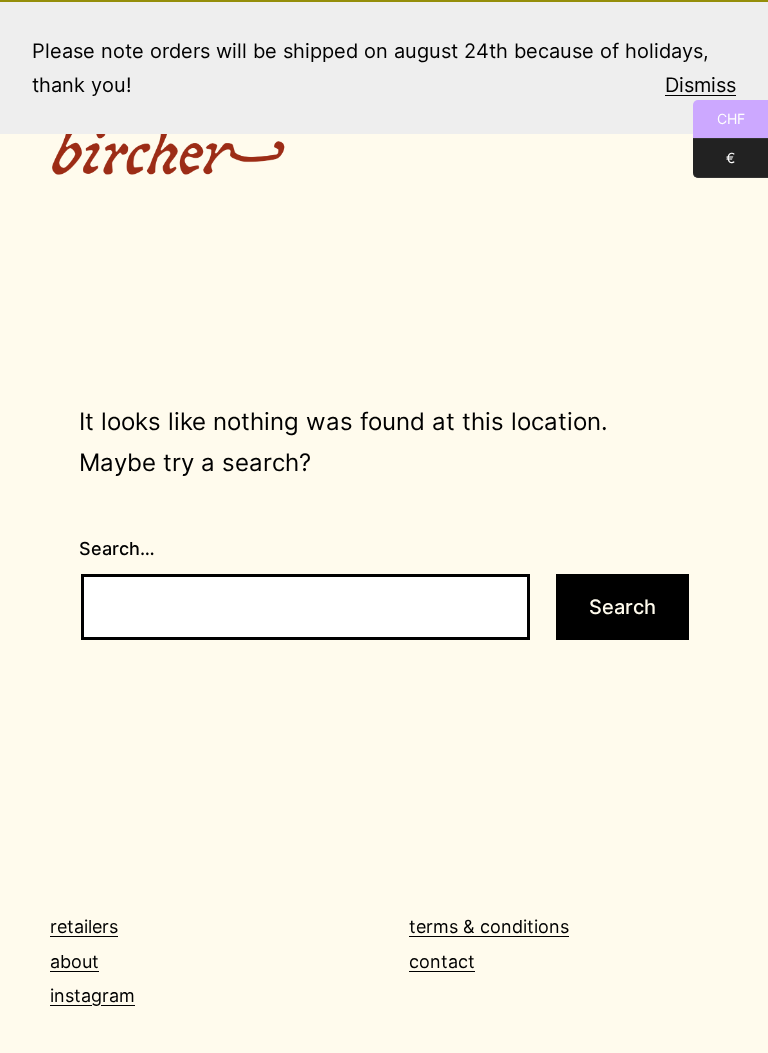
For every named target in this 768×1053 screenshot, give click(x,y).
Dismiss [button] (700, 85)
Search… (117, 548)
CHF (719, 118)
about (74, 961)
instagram (92, 995)
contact (442, 961)
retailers (84, 926)
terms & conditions (489, 926)
